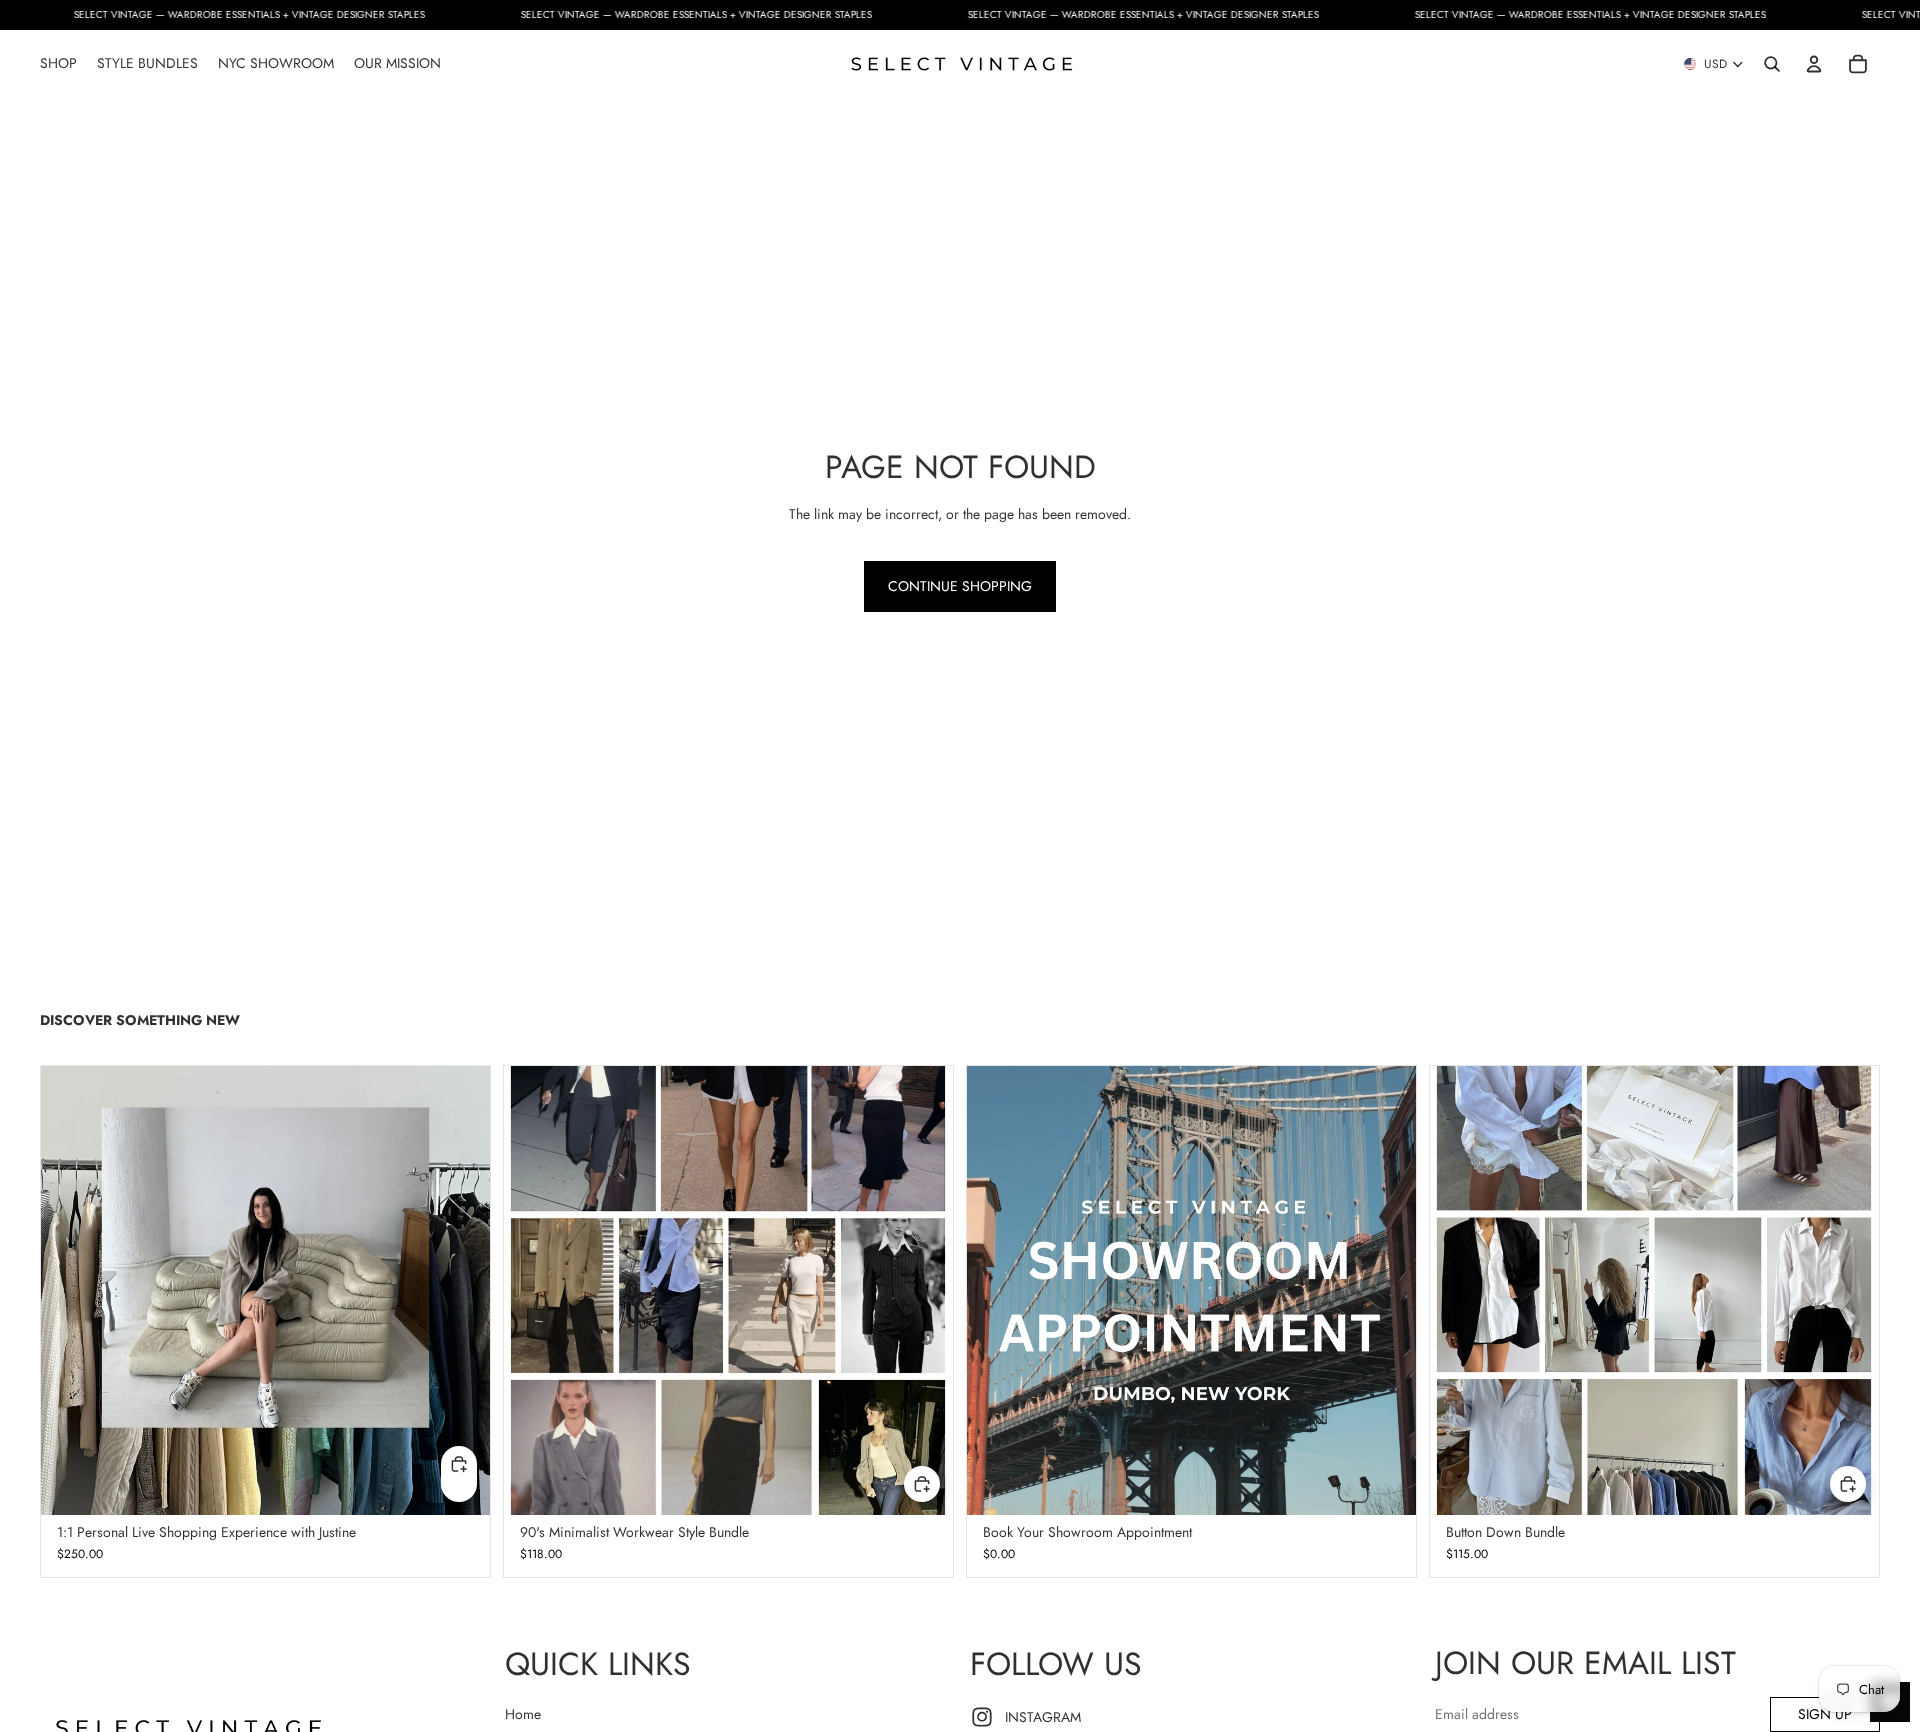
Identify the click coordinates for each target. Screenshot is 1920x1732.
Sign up (1825, 1714)
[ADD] (922, 1484)
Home (523, 1714)
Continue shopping (960, 586)
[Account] (1814, 64)
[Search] (1772, 64)
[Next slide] (1386, 1290)
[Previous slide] (997, 1290)
